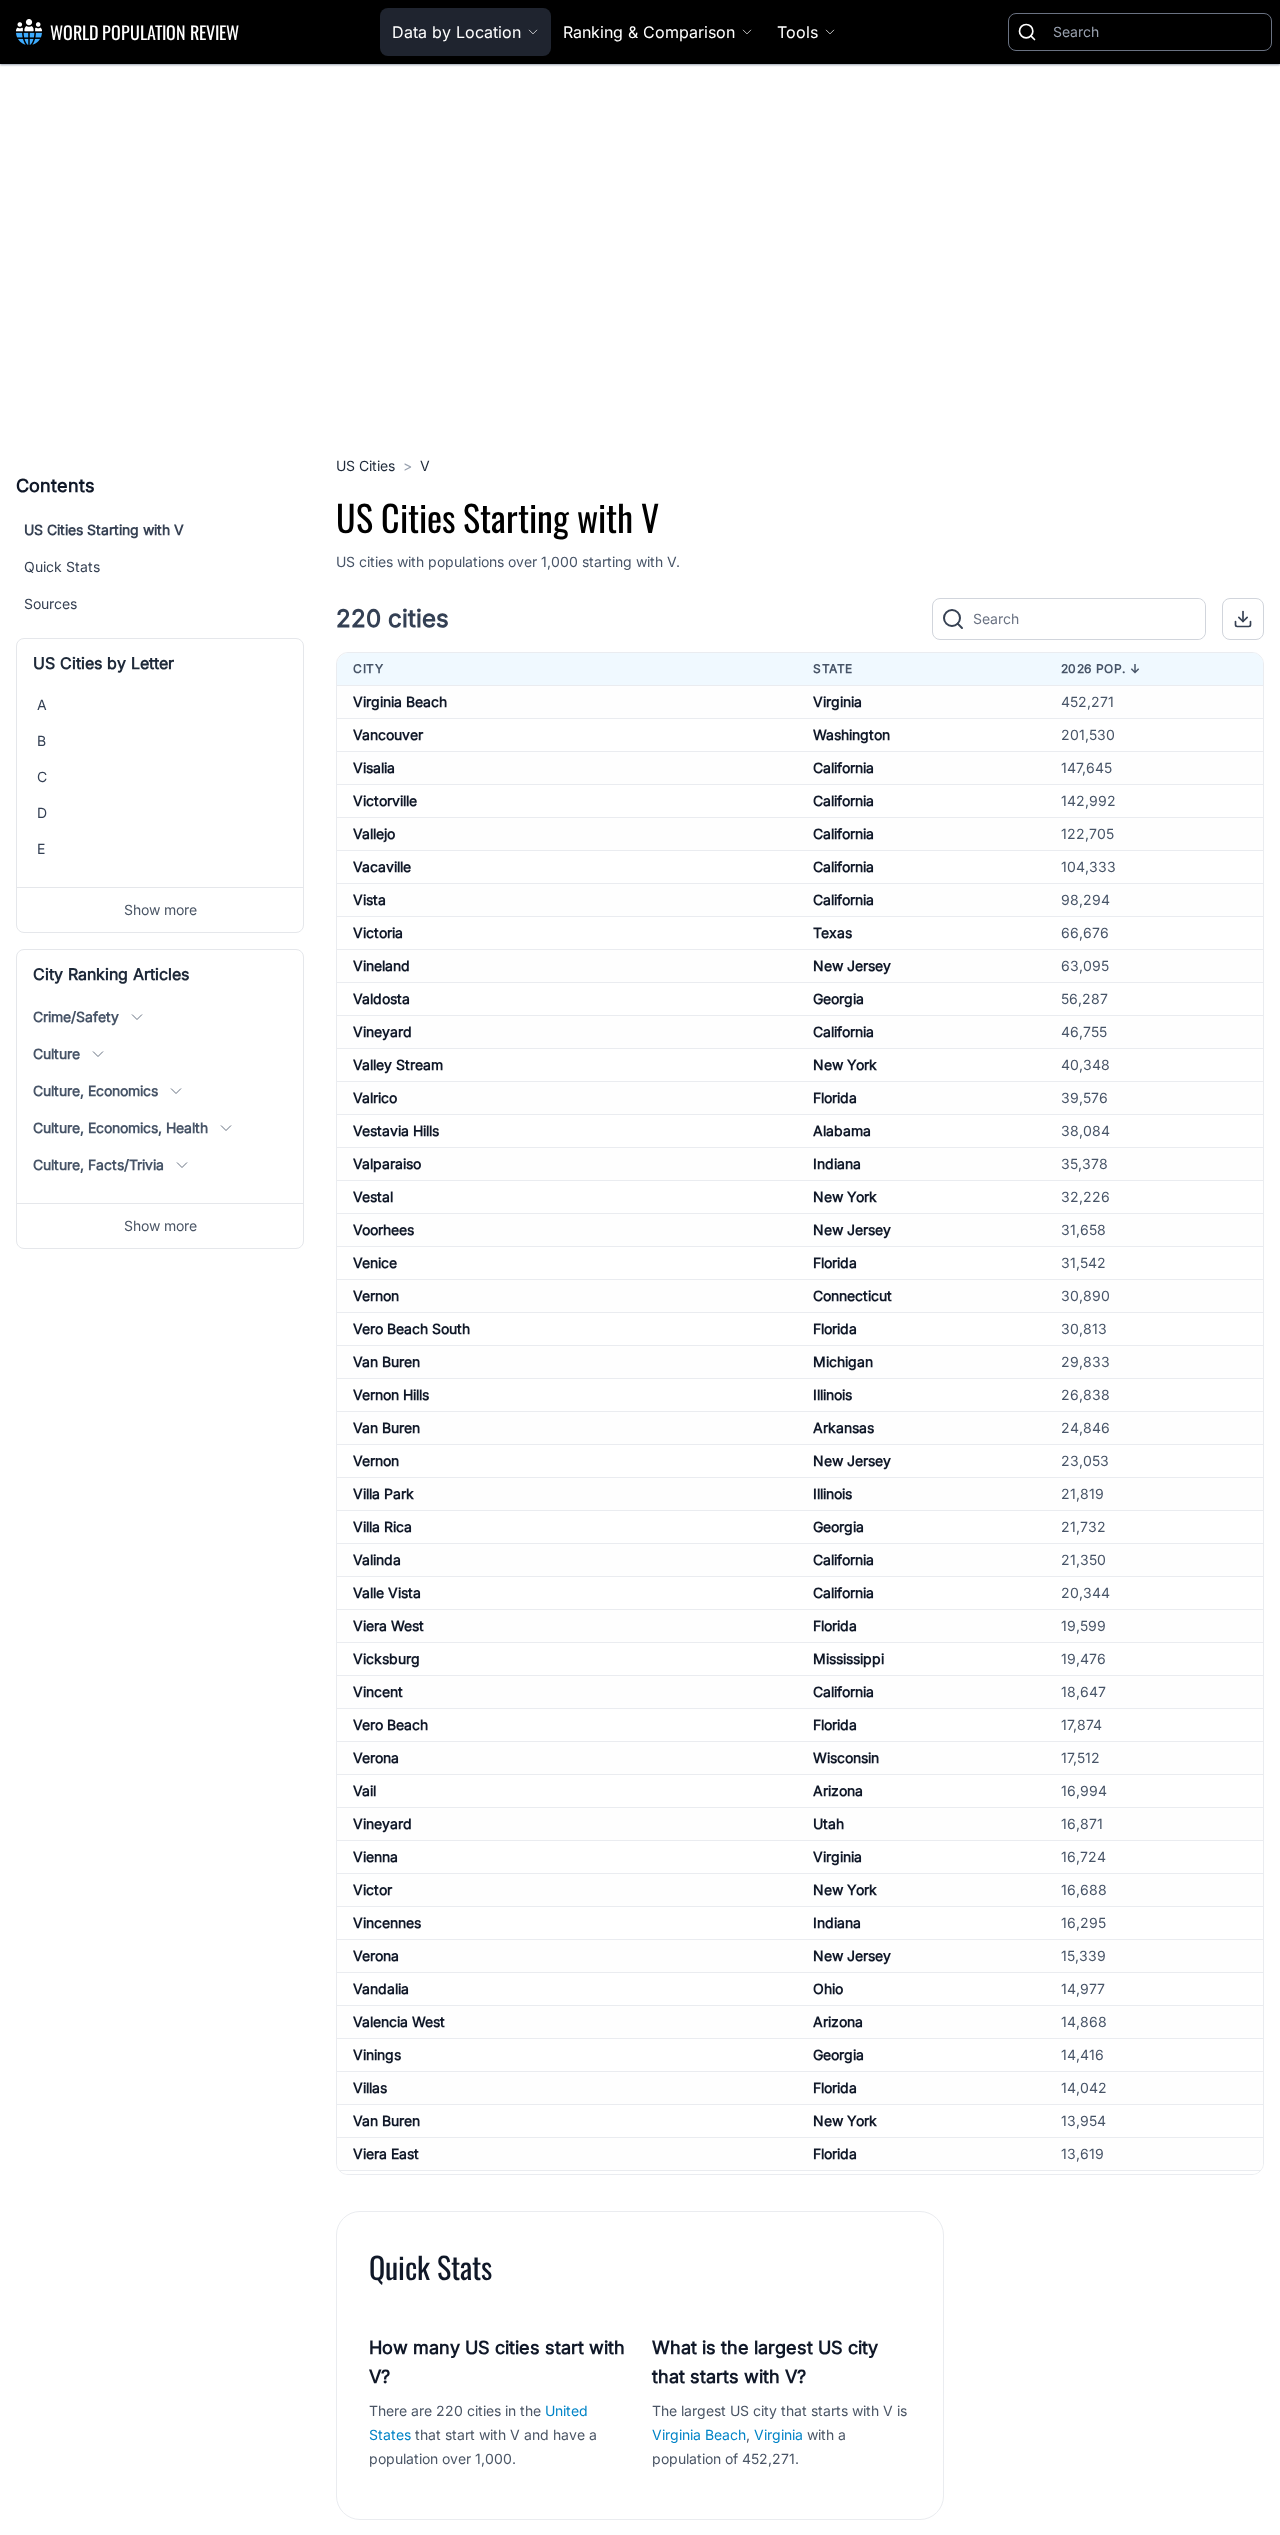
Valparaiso (387, 1163)
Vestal (373, 1196)
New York (845, 1064)
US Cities (365, 465)
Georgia (838, 998)
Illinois (832, 1394)
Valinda (377, 1559)
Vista (369, 899)
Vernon (376, 1295)
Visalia (374, 767)
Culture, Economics (95, 1090)
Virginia (837, 701)
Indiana (837, 1163)
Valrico (375, 1097)
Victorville (385, 800)
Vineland (381, 965)
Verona (376, 1757)
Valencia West (399, 2021)
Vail (364, 1790)
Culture (56, 1053)
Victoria (378, 932)
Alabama (842, 1130)
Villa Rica (382, 1526)
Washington (851, 734)
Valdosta (381, 998)
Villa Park (383, 1493)
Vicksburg (386, 1658)
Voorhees (383, 1229)
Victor (372, 1889)
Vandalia (381, 1988)
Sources (50, 603)
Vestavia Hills (396, 1130)
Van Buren (386, 1361)
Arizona (838, 1790)
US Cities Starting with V (104, 529)
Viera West (388, 1625)
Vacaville (382, 866)
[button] (1243, 619)
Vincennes (387, 1922)
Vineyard (382, 1031)
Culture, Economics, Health (120, 1127)
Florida (835, 1097)
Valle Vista (387, 1592)
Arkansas (843, 1427)
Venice (375, 1262)
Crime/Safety (76, 1016)
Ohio (828, 1988)
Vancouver (388, 734)
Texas (832, 932)
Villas (370, 2087)
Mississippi (848, 1658)
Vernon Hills (391, 1394)
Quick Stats (62, 566)
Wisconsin (846, 1757)
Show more (160, 909)
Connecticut (852, 1295)
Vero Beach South (411, 1328)
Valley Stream (398, 1064)
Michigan (843, 1361)
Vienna (375, 1856)
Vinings (377, 2054)
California (843, 767)
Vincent (378, 1691)
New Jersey (852, 965)
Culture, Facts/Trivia (98, 1164)
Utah (828, 1823)
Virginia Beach (400, 701)
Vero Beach (390, 1724)
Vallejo (374, 833)
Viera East (386, 2153)
